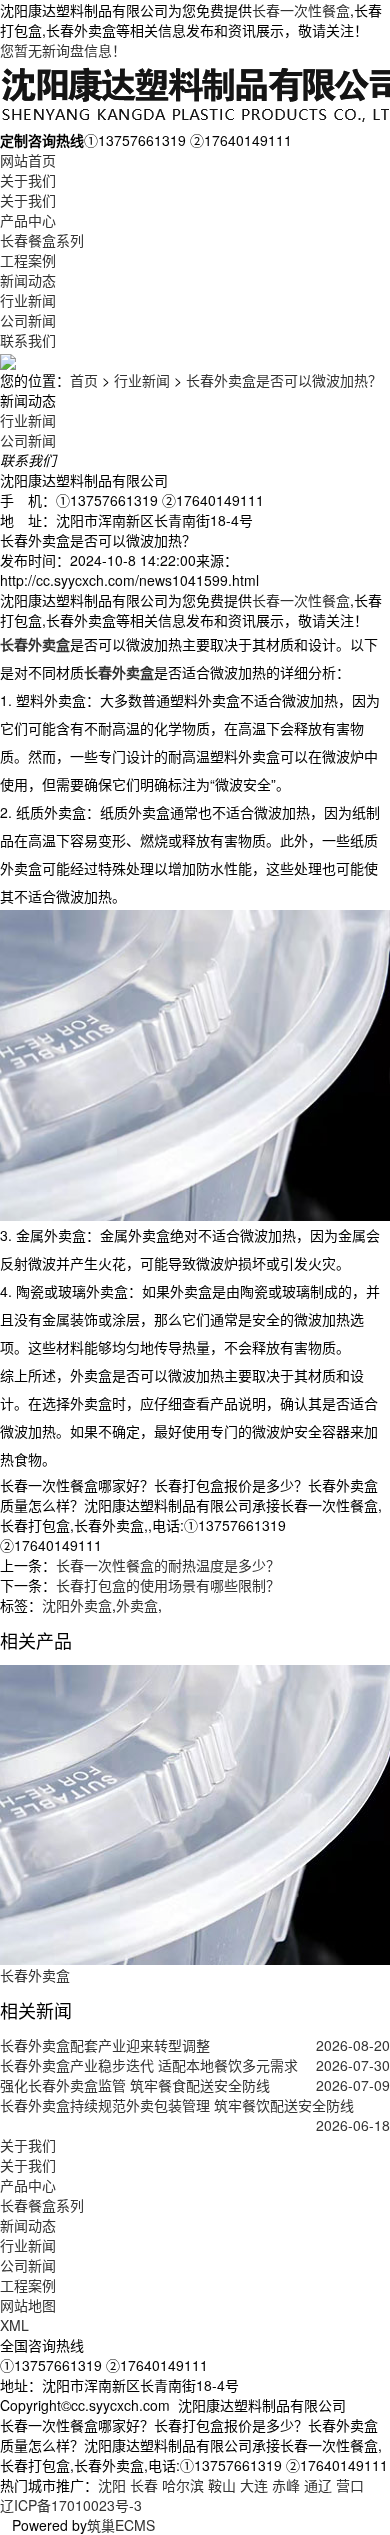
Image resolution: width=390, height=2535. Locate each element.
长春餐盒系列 (42, 240)
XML (14, 2325)
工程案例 (28, 260)
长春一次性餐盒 (301, 10)
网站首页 (28, 160)
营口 (350, 2485)
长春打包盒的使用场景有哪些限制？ (168, 1585)
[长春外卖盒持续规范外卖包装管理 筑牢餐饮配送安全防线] (195, 2125)
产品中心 (28, 220)
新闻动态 (28, 280)
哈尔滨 (183, 2485)
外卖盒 (137, 1605)
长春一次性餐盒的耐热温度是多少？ (168, 1565)
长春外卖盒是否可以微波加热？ (284, 380)
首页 (84, 380)
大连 (254, 2485)
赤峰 (286, 2485)
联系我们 (28, 340)
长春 (144, 2485)
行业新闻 (28, 300)
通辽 (318, 2485)
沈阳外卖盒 (77, 1605)
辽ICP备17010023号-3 (71, 2505)
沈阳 (112, 2485)
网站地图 (28, 2305)
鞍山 (222, 2485)
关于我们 (28, 180)
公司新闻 (28, 320)
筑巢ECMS (121, 2525)
